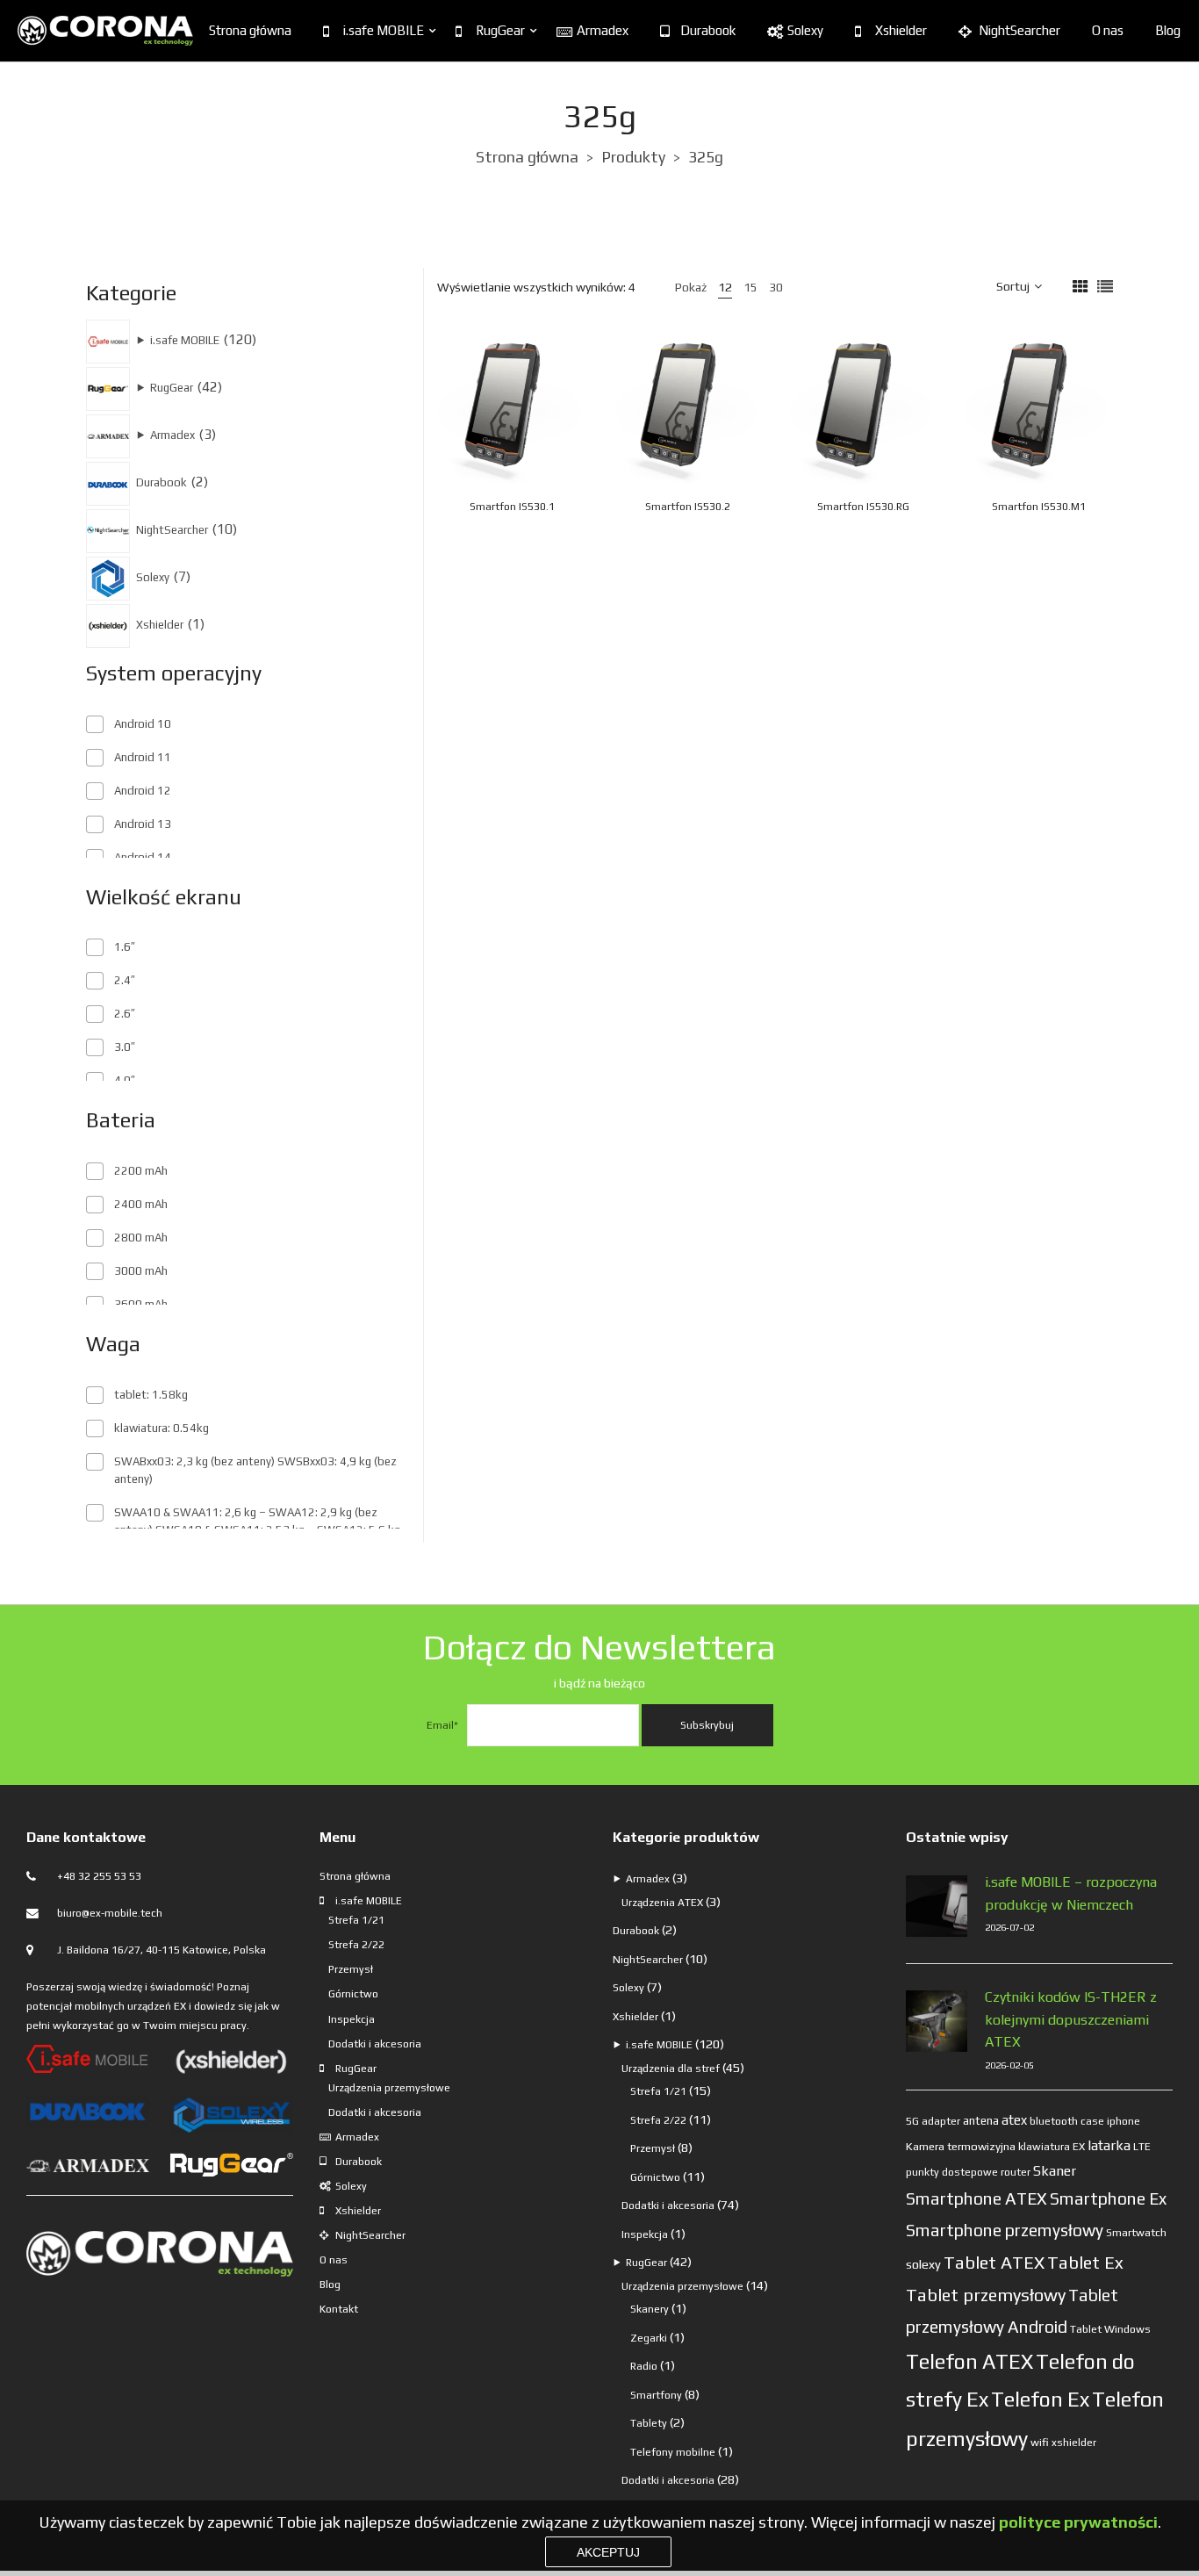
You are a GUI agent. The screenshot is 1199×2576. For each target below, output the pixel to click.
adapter (941, 2121)
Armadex (603, 30)
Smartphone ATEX (976, 2198)
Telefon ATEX (969, 2361)
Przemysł (351, 1969)
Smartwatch (1136, 2232)
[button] (556, 443)
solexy (923, 2264)
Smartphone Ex (1108, 2198)
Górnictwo (353, 1994)
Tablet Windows (1110, 2329)
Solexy (805, 30)
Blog (1168, 30)
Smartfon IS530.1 (512, 507)
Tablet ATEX (994, 2262)
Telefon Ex (1040, 2399)
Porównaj (574, 403)
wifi (1040, 2442)
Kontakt (339, 2309)
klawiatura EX (1052, 2147)
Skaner (1055, 2170)
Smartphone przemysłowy (1005, 2230)
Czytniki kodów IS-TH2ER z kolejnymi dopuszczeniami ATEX (1071, 2019)
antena (981, 2121)
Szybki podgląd (537, 403)
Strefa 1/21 (356, 1920)
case (1092, 2121)
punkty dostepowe (952, 2172)
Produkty (633, 157)
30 (776, 287)
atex (1014, 2120)
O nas (1108, 30)
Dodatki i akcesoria (375, 2044)
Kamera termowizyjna (961, 2146)
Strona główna (250, 30)
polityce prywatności (1078, 2522)
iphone (1124, 2121)
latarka (1109, 2145)
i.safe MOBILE (384, 30)
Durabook (708, 30)
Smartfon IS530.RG (863, 507)
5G (912, 2121)
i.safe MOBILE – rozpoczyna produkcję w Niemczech (1071, 1893)
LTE (1142, 2147)
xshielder (1074, 2443)
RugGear (500, 30)
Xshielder (901, 30)
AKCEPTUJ (608, 2552)
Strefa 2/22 (356, 1945)
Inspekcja (352, 2019)
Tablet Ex (1085, 2262)
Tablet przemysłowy (986, 2295)
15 (750, 287)
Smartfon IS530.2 (688, 507)
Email (442, 1725)
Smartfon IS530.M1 (1039, 507)
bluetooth (1054, 2121)
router (1016, 2172)
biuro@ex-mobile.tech (110, 1913)
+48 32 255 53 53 (99, 1876)
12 (725, 287)
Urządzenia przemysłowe (389, 2088)
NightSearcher (1020, 30)
